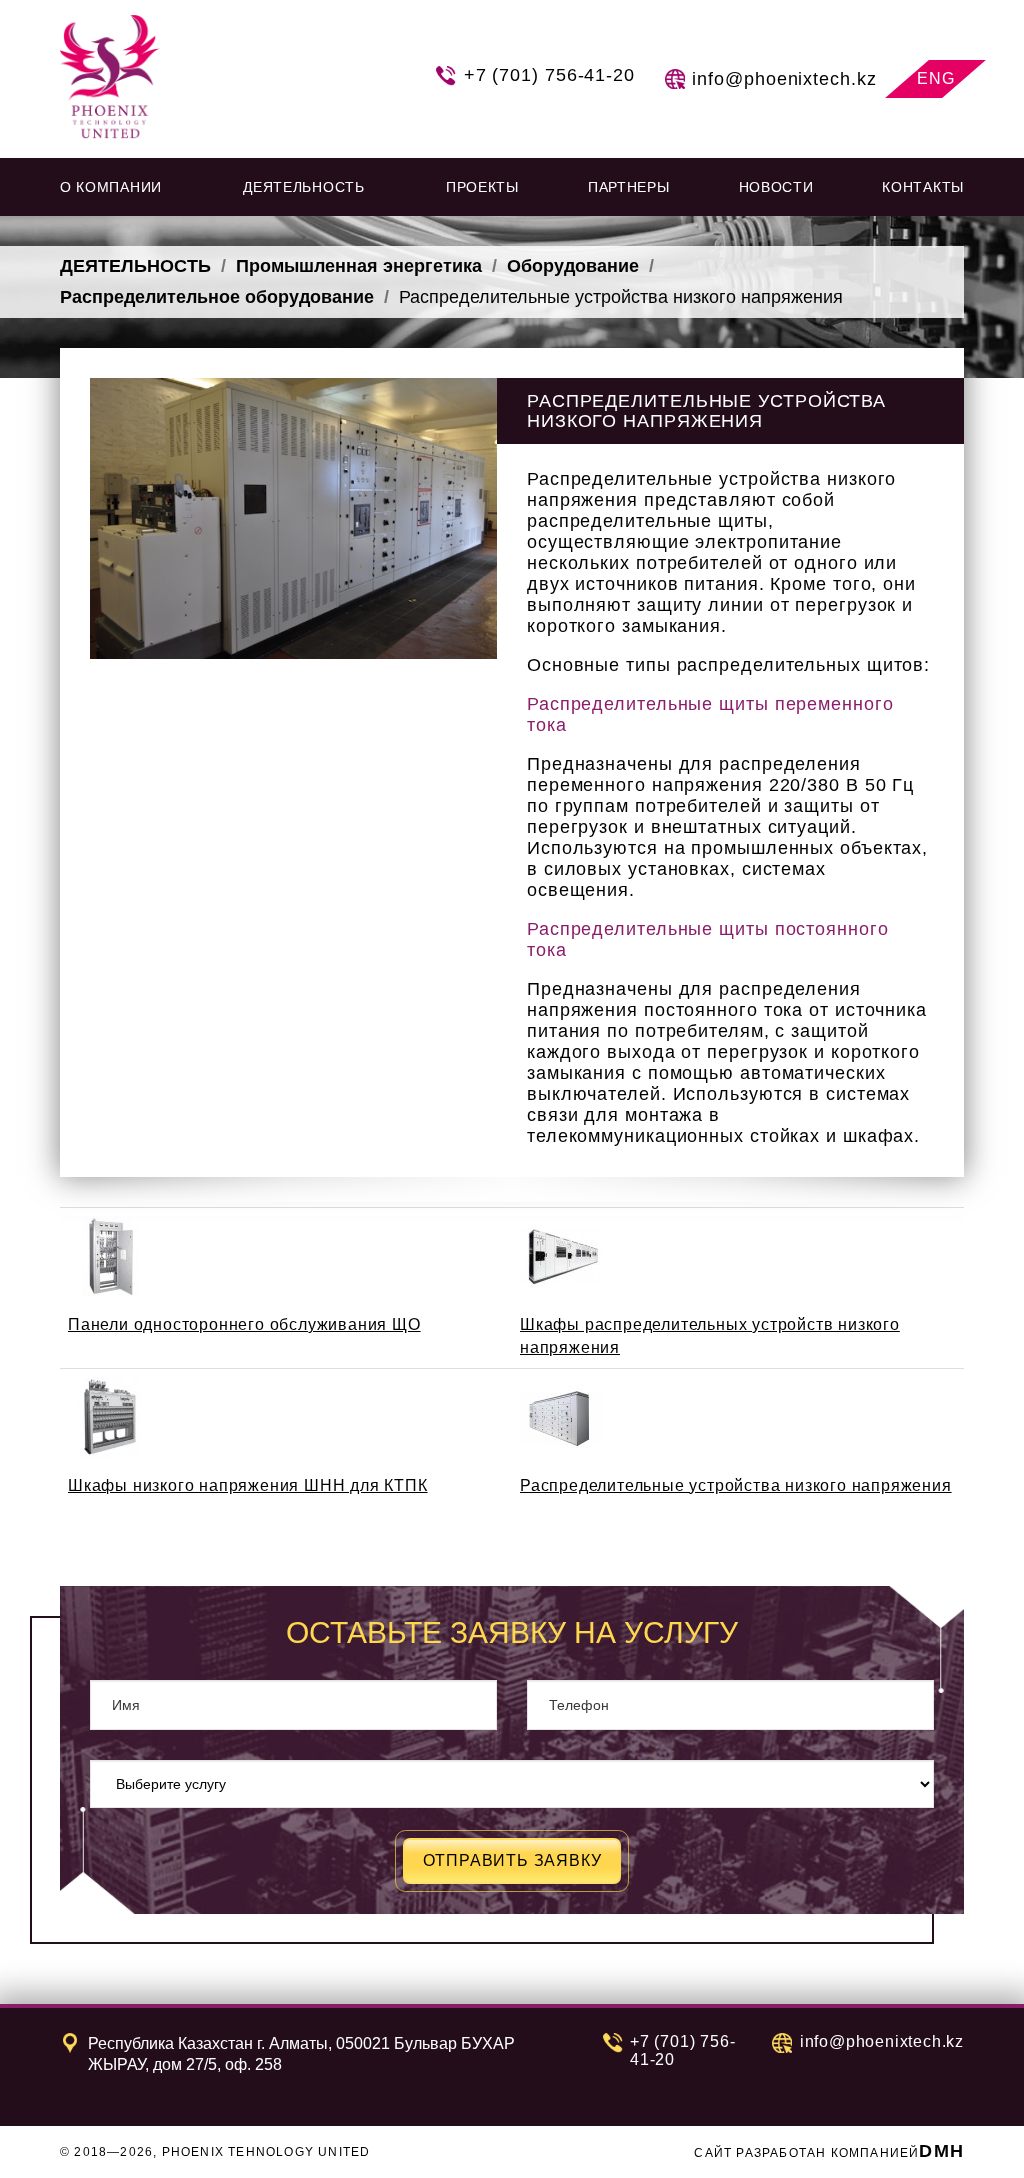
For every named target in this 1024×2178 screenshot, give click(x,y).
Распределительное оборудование (217, 297)
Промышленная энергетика (359, 266)
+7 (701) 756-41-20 (549, 75)
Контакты (923, 187)
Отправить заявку (512, 1860)
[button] (117, 187)
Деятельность (135, 266)
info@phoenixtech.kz (784, 79)
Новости (776, 187)
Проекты (482, 187)
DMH (941, 2151)
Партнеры (629, 187)
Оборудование (573, 266)
